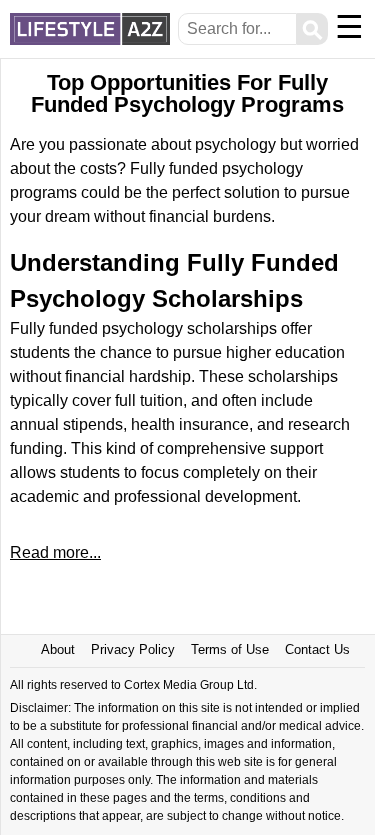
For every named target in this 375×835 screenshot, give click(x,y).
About (58, 649)
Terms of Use (230, 649)
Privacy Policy (133, 649)
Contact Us (317, 649)
